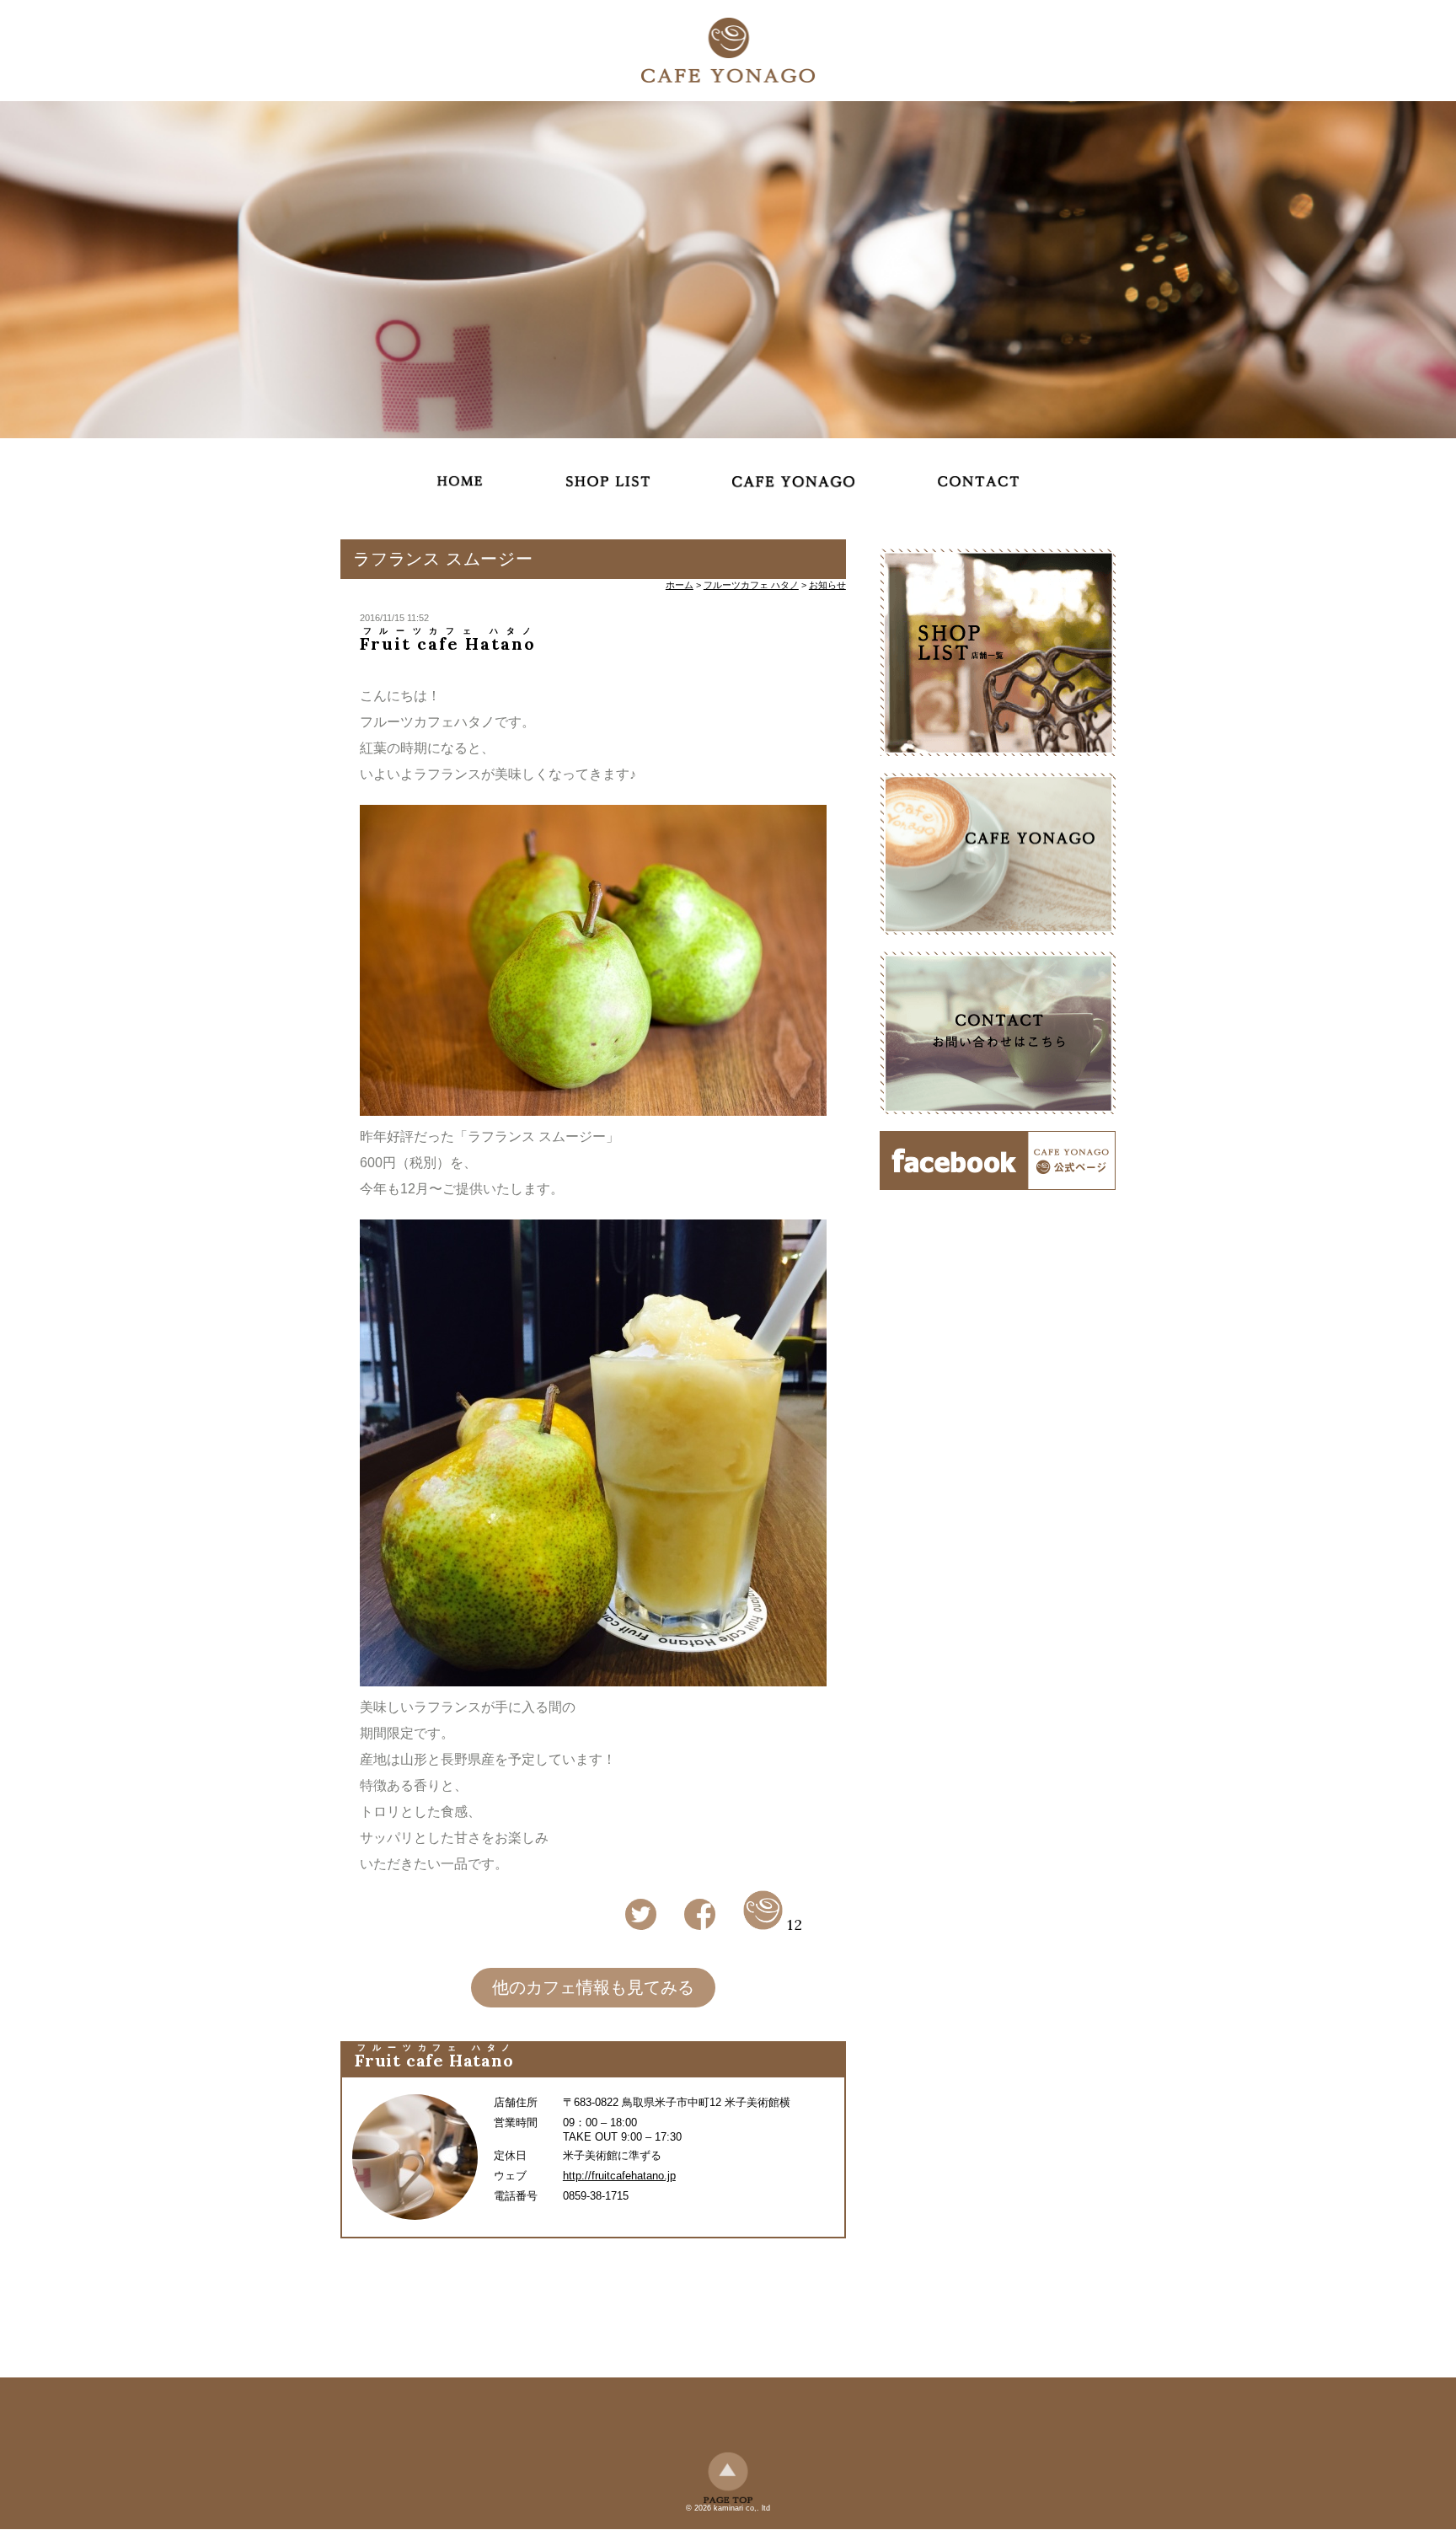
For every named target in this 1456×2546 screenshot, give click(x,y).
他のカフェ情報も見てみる (593, 1987)
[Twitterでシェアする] (641, 1927)
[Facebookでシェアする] (700, 1927)
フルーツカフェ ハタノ (751, 585)
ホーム (680, 585)
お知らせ (827, 585)
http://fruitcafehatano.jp (619, 2176)
